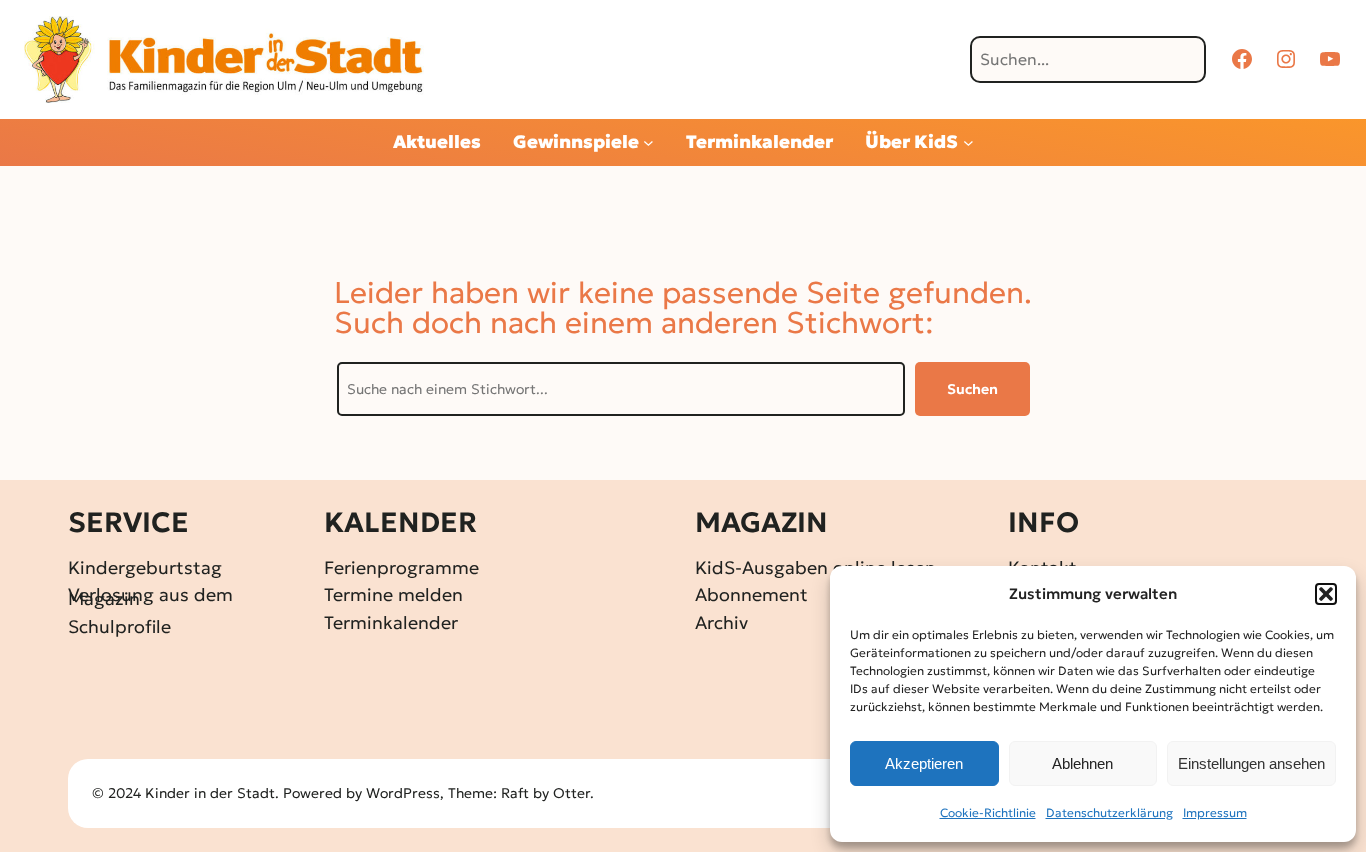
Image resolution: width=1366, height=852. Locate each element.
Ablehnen (1082, 763)
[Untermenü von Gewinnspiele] (648, 142)
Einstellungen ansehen (1251, 763)
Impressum (1215, 812)
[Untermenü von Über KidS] (968, 142)
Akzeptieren (924, 763)
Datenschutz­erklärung (1109, 812)
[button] (1326, 594)
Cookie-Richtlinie (988, 812)
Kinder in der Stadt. (212, 793)
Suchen (972, 389)
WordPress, (407, 793)
